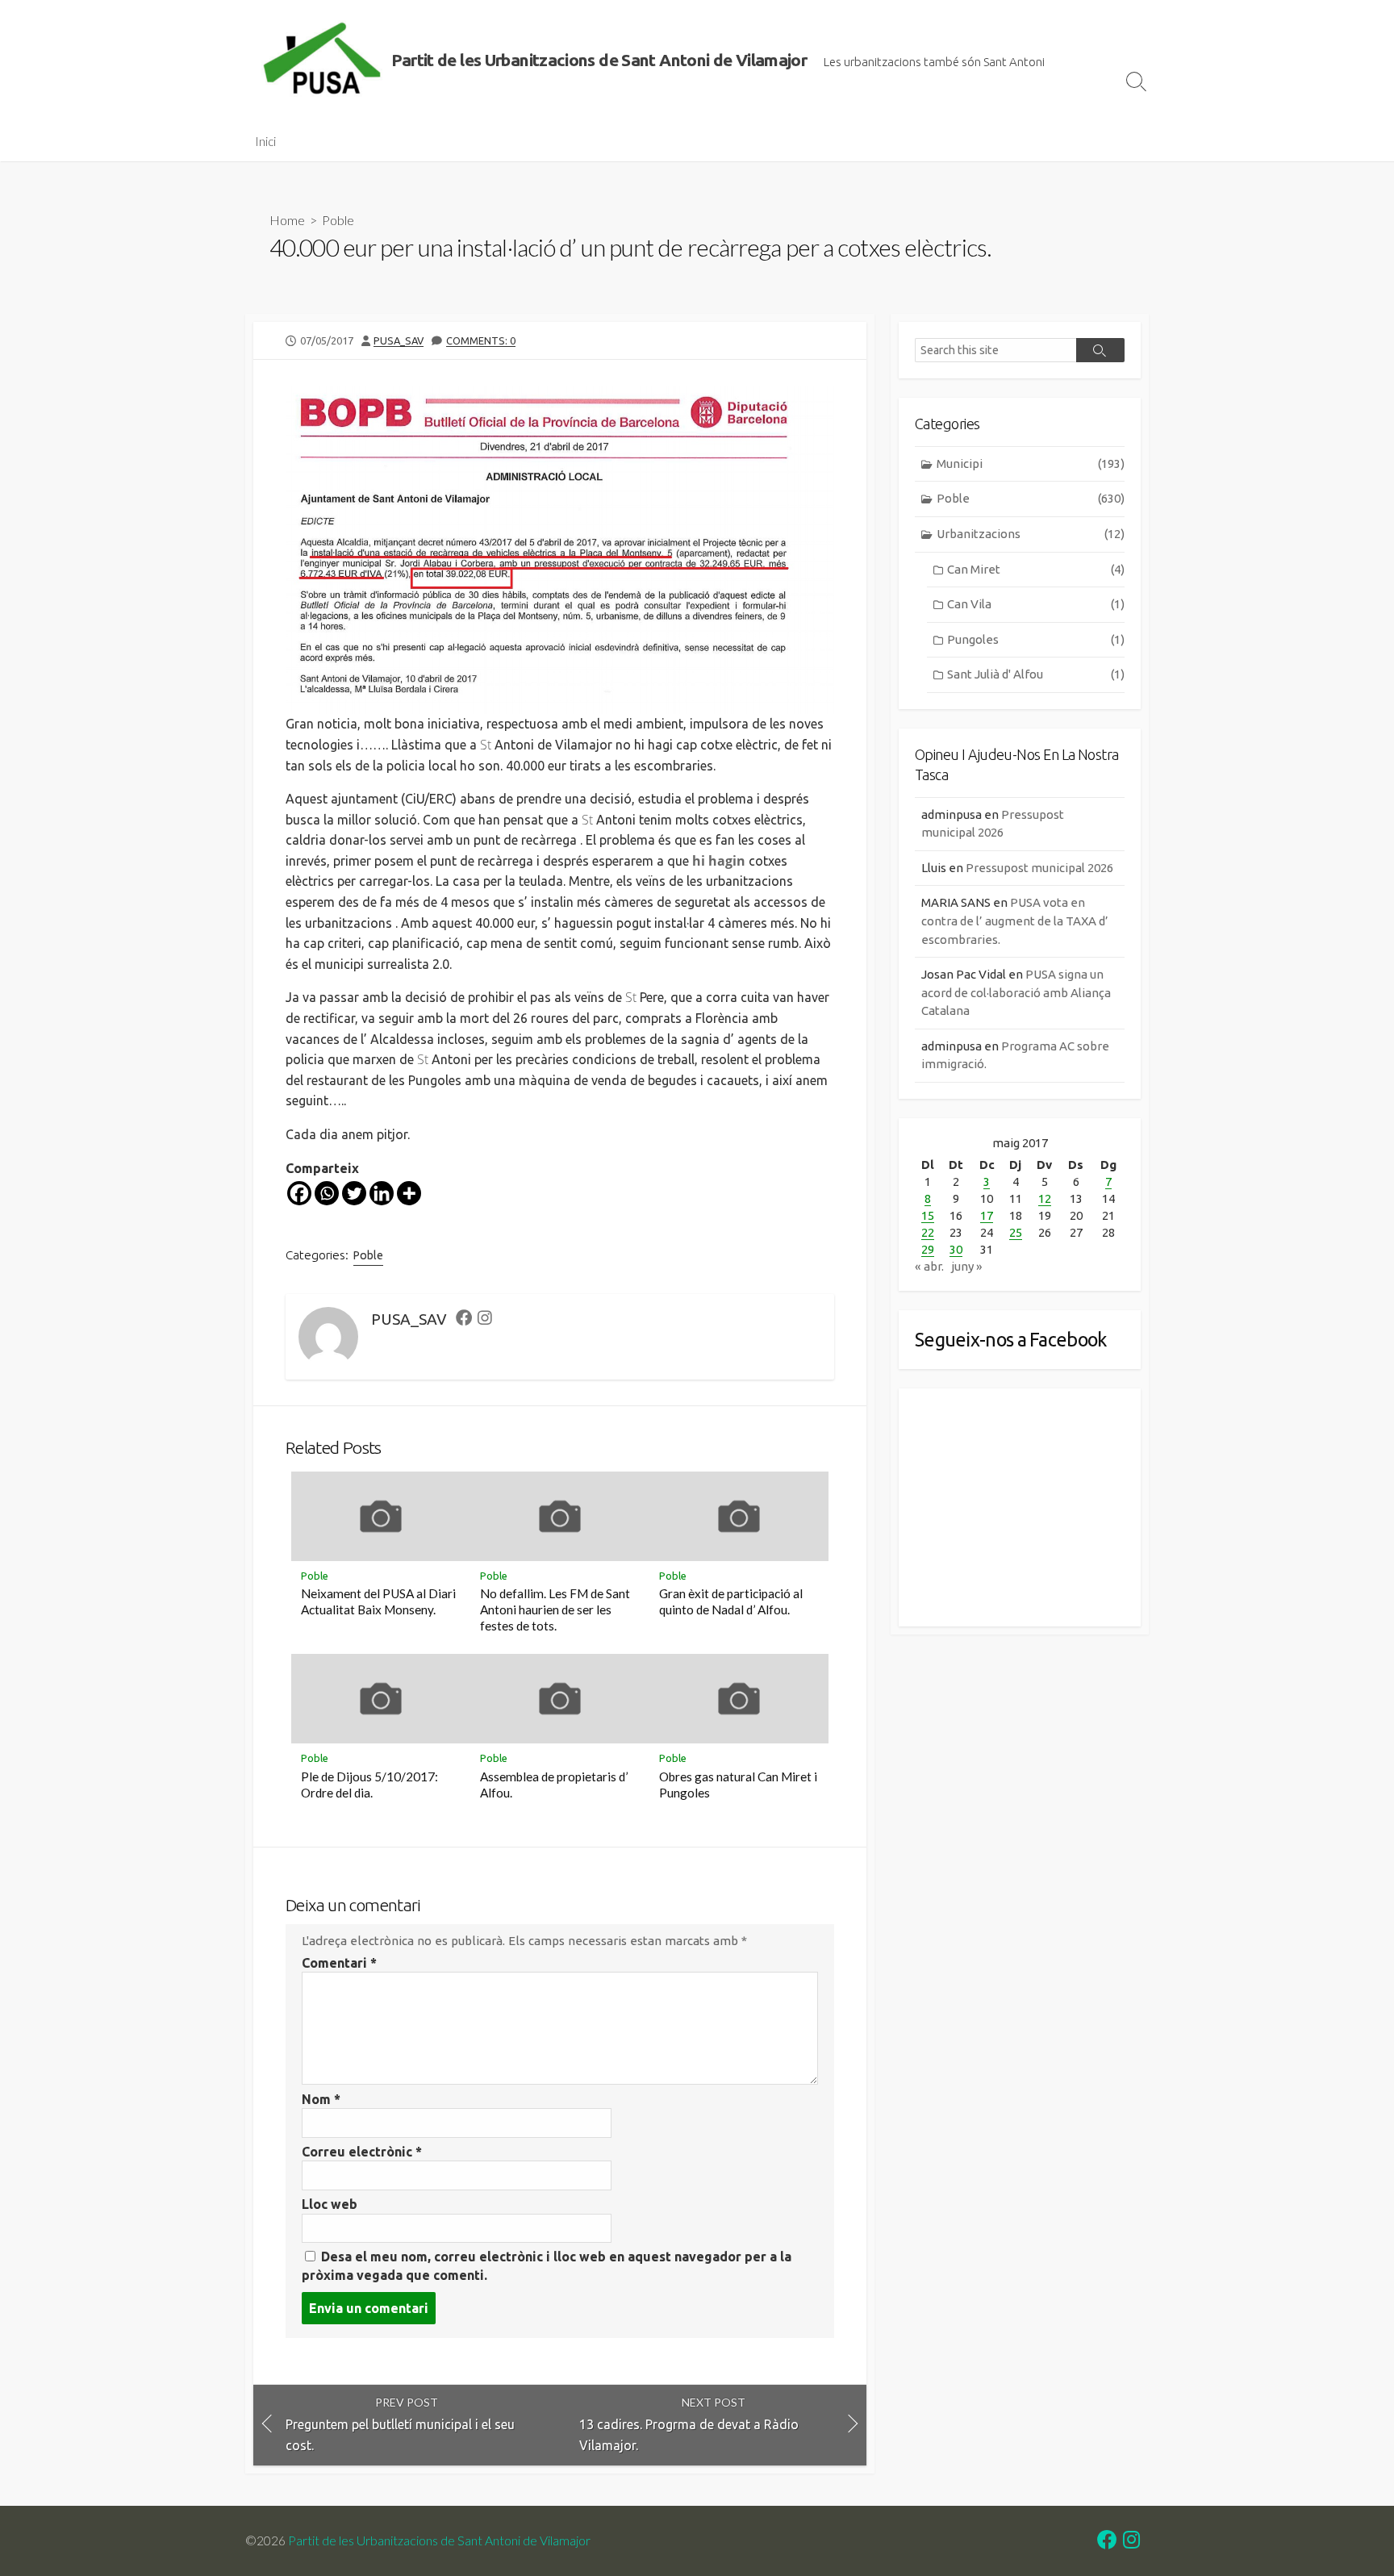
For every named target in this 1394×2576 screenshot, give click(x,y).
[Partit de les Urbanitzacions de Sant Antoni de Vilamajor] (322, 61)
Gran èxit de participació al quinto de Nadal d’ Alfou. (731, 1601)
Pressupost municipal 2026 (1039, 868)
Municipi (1031, 463)
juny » (967, 1266)
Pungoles (1036, 639)
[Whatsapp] (327, 1193)
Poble (338, 220)
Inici (265, 141)
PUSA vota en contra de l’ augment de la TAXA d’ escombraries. (1015, 921)
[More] (409, 1193)
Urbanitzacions (1031, 534)
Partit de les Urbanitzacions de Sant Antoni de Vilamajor (439, 2541)
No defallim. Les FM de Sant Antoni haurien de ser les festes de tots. (555, 1609)
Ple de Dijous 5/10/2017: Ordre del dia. (369, 1785)
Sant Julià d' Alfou (1036, 674)
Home (287, 220)
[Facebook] (299, 1193)
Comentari (339, 1963)
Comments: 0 (481, 340)
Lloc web (330, 2204)
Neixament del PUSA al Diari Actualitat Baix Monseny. (378, 1601)
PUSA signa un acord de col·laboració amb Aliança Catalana (1016, 992)
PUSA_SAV (399, 340)
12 (1045, 1198)
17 (987, 1215)
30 (956, 1249)
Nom (321, 2099)
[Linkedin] (382, 1193)
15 (928, 1215)
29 (928, 1249)
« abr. (929, 1266)
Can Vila (1036, 604)
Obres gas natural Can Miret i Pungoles (738, 1785)
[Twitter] (354, 1193)
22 (928, 1232)
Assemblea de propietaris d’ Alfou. (554, 1785)
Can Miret (1036, 569)
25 (1016, 1232)
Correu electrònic (362, 2152)
